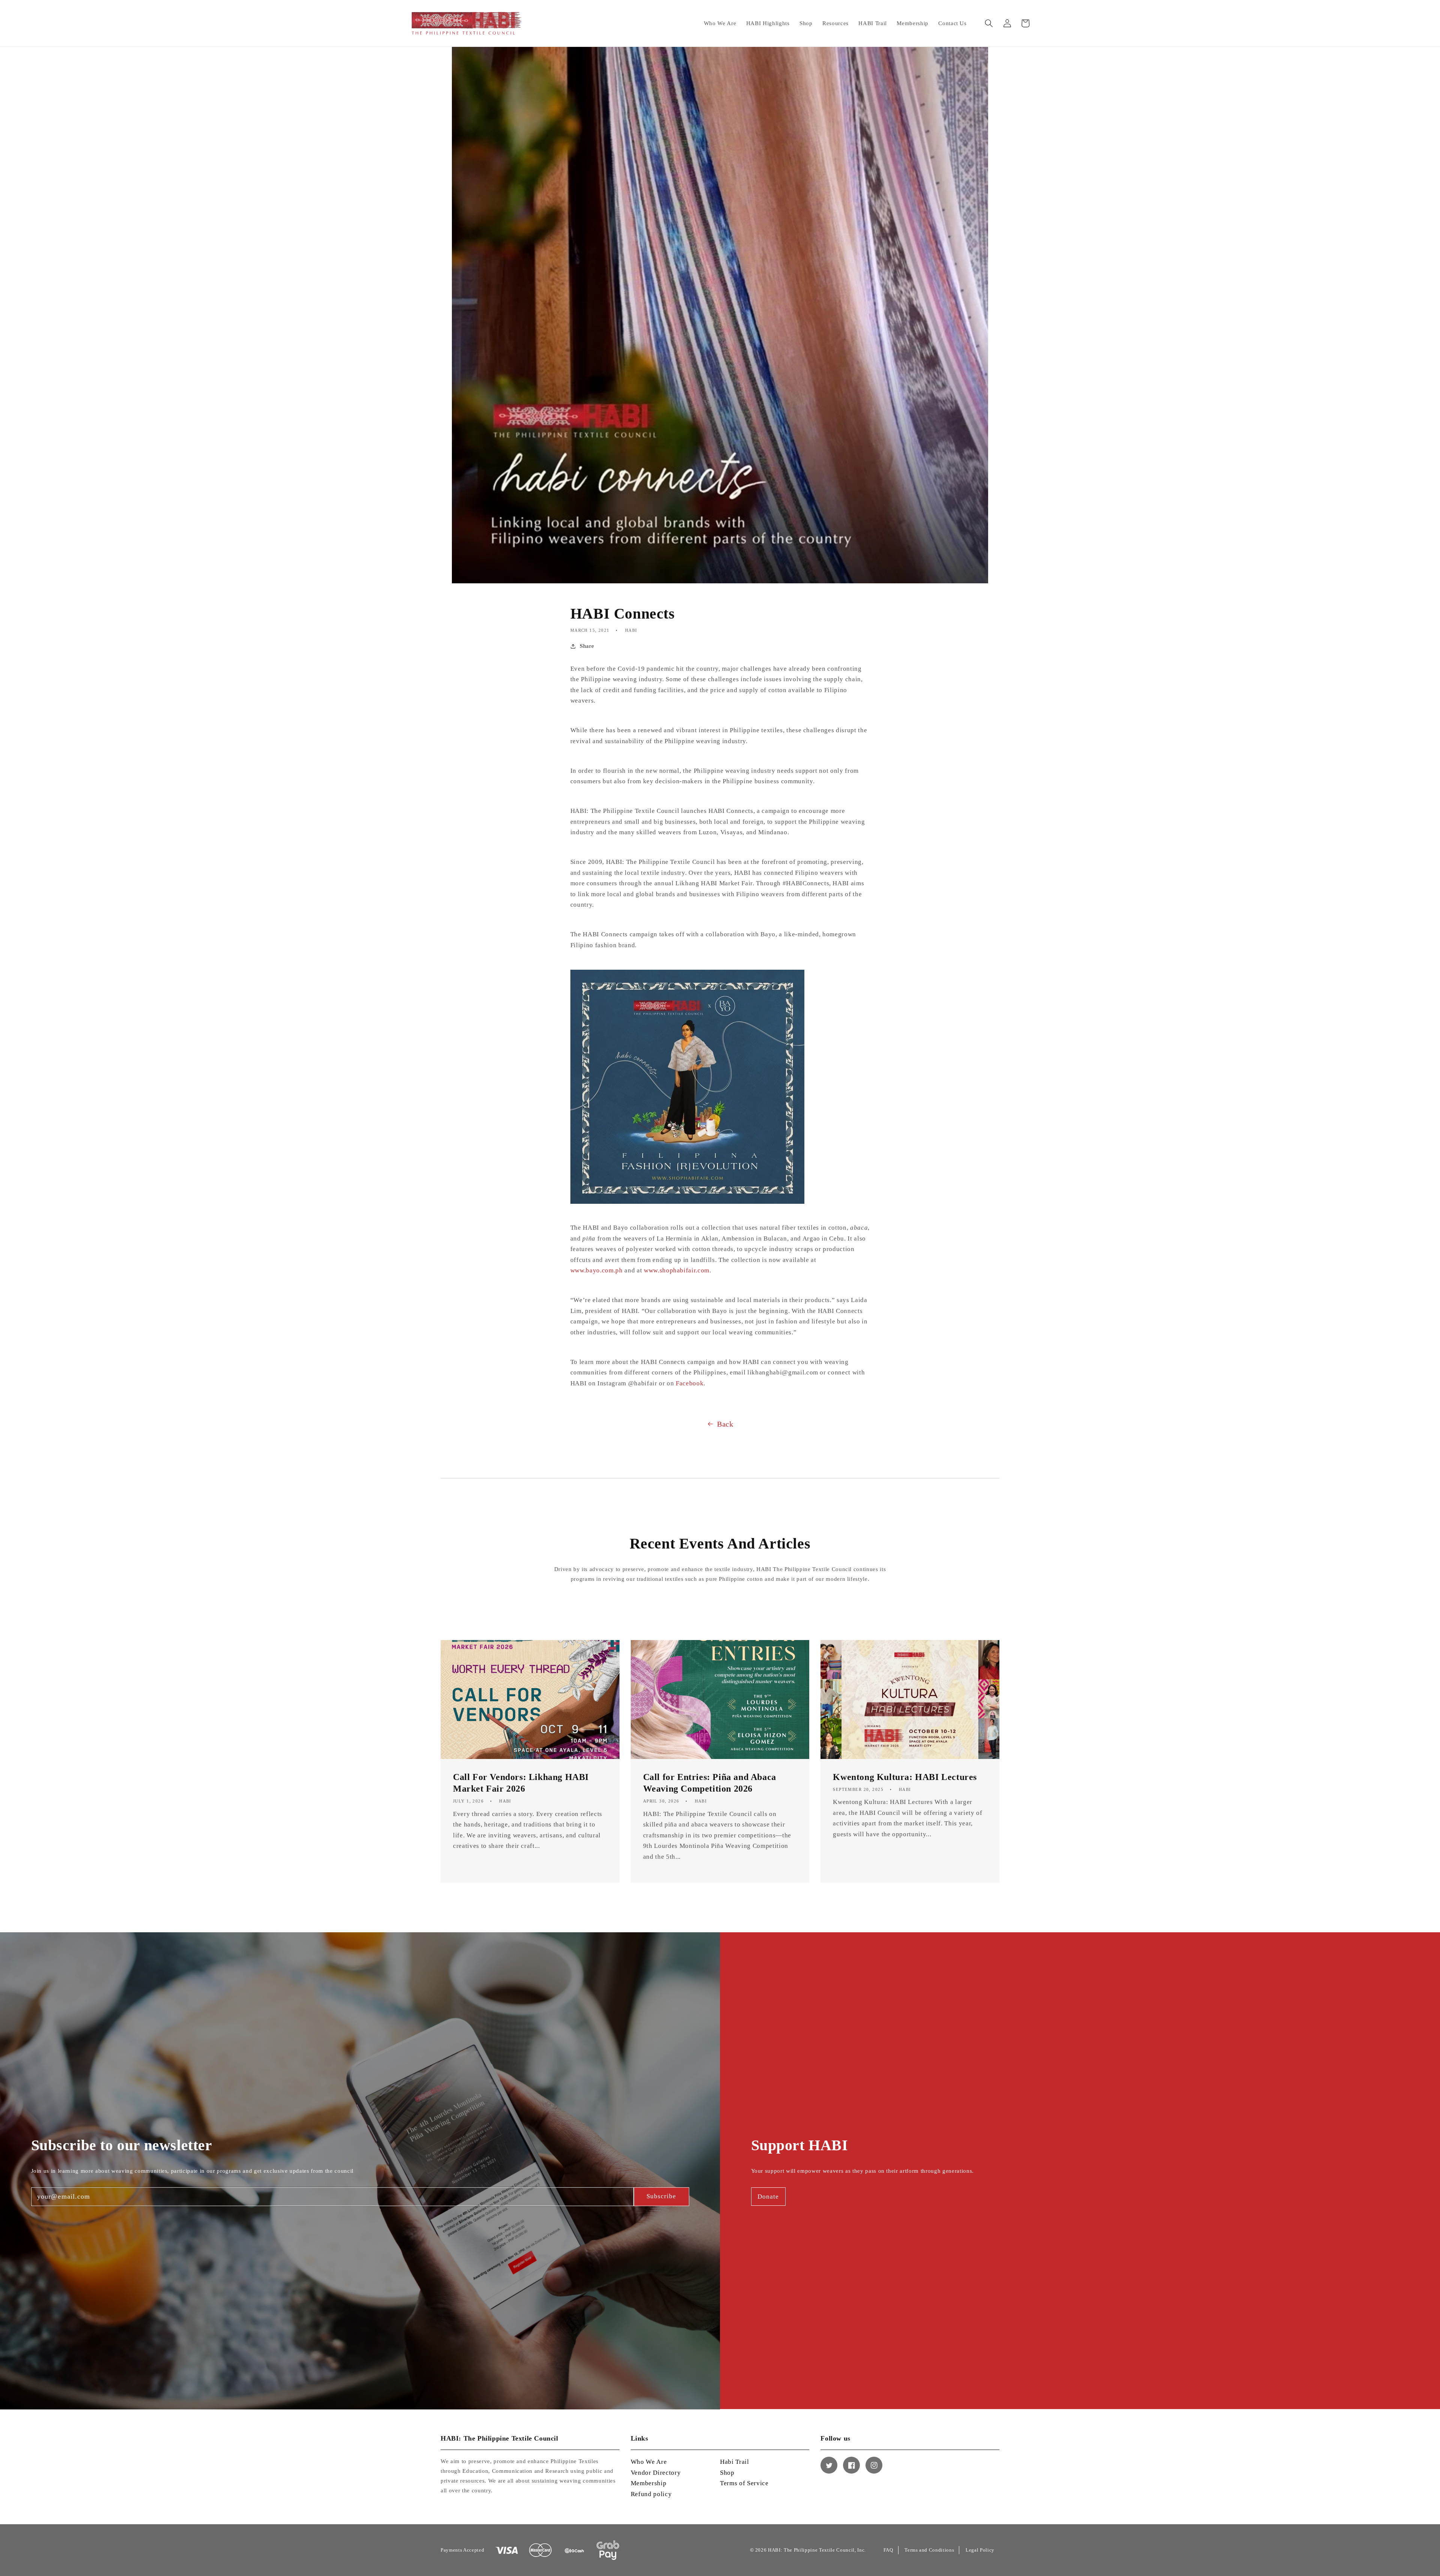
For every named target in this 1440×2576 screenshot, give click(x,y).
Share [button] (587, 646)
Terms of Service (744, 2483)
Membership (649, 2483)
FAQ (888, 2550)
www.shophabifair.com (677, 1270)
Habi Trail (735, 2462)
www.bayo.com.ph (597, 1270)
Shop (727, 2473)
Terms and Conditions (929, 2550)
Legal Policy (980, 2550)
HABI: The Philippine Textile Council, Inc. (817, 2550)
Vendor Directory (656, 2473)
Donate (768, 2197)
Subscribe (661, 2196)
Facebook (690, 1383)
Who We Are (649, 2462)
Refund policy (651, 2494)
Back (725, 1424)
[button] (989, 23)
